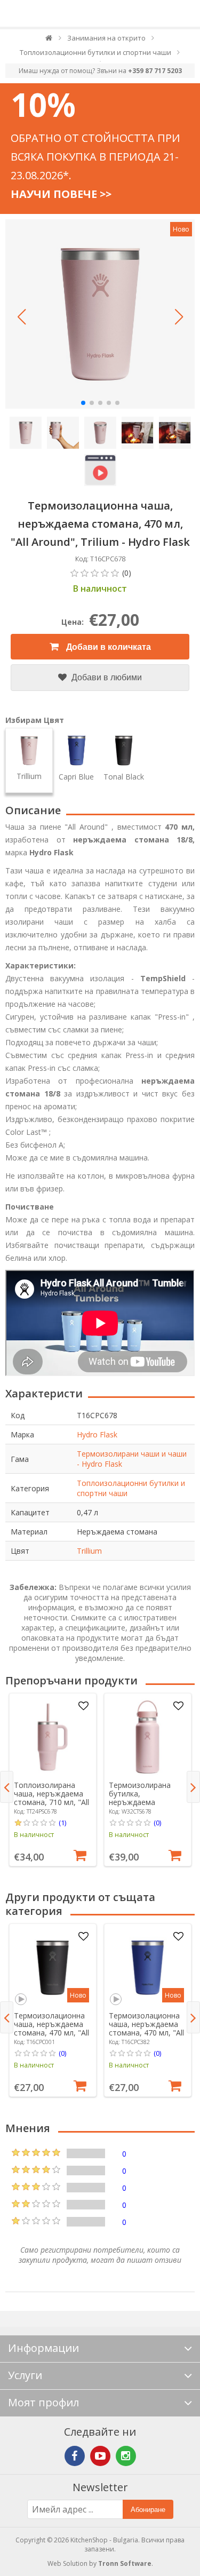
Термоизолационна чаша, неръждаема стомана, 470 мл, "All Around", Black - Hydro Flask (51, 2033)
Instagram (126, 2456)
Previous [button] (7, 1787)
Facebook (75, 2456)
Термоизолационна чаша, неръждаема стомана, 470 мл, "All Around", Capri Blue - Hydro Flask (146, 2033)
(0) (157, 1823)
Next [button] (193, 1787)
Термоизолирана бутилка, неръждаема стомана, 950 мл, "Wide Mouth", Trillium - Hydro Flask (145, 1806)
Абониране (148, 2510)
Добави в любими (106, 677)
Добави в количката (107, 647)
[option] (53, 1780)
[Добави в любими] (84, 1706)
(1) (62, 1823)
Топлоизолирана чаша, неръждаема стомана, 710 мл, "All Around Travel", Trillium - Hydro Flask (51, 1802)
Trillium (89, 1551)
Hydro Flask (97, 1434)
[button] (21, 317)
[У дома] (49, 40)
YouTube (100, 2456)
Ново (181, 229)
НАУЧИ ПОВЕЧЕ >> (61, 194)
